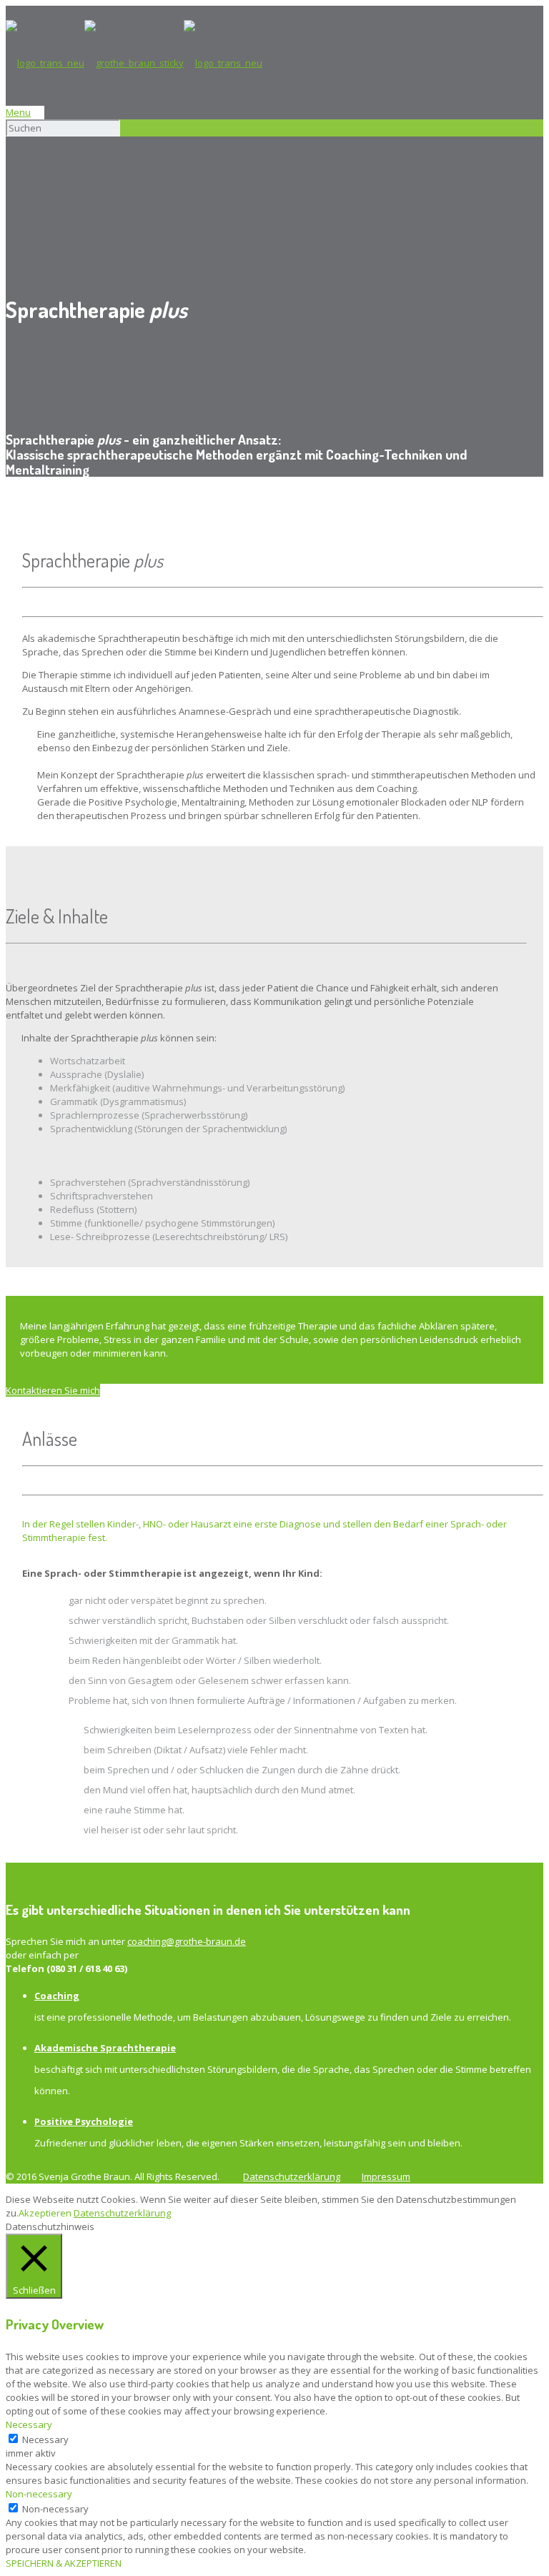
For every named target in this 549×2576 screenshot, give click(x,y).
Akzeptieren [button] (45, 2213)
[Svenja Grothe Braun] (134, 63)
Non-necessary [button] (39, 2494)
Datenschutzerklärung (292, 2176)
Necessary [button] (29, 2424)
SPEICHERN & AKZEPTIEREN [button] (64, 2563)
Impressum (386, 2176)
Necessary (45, 2439)
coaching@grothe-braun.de (187, 1941)
